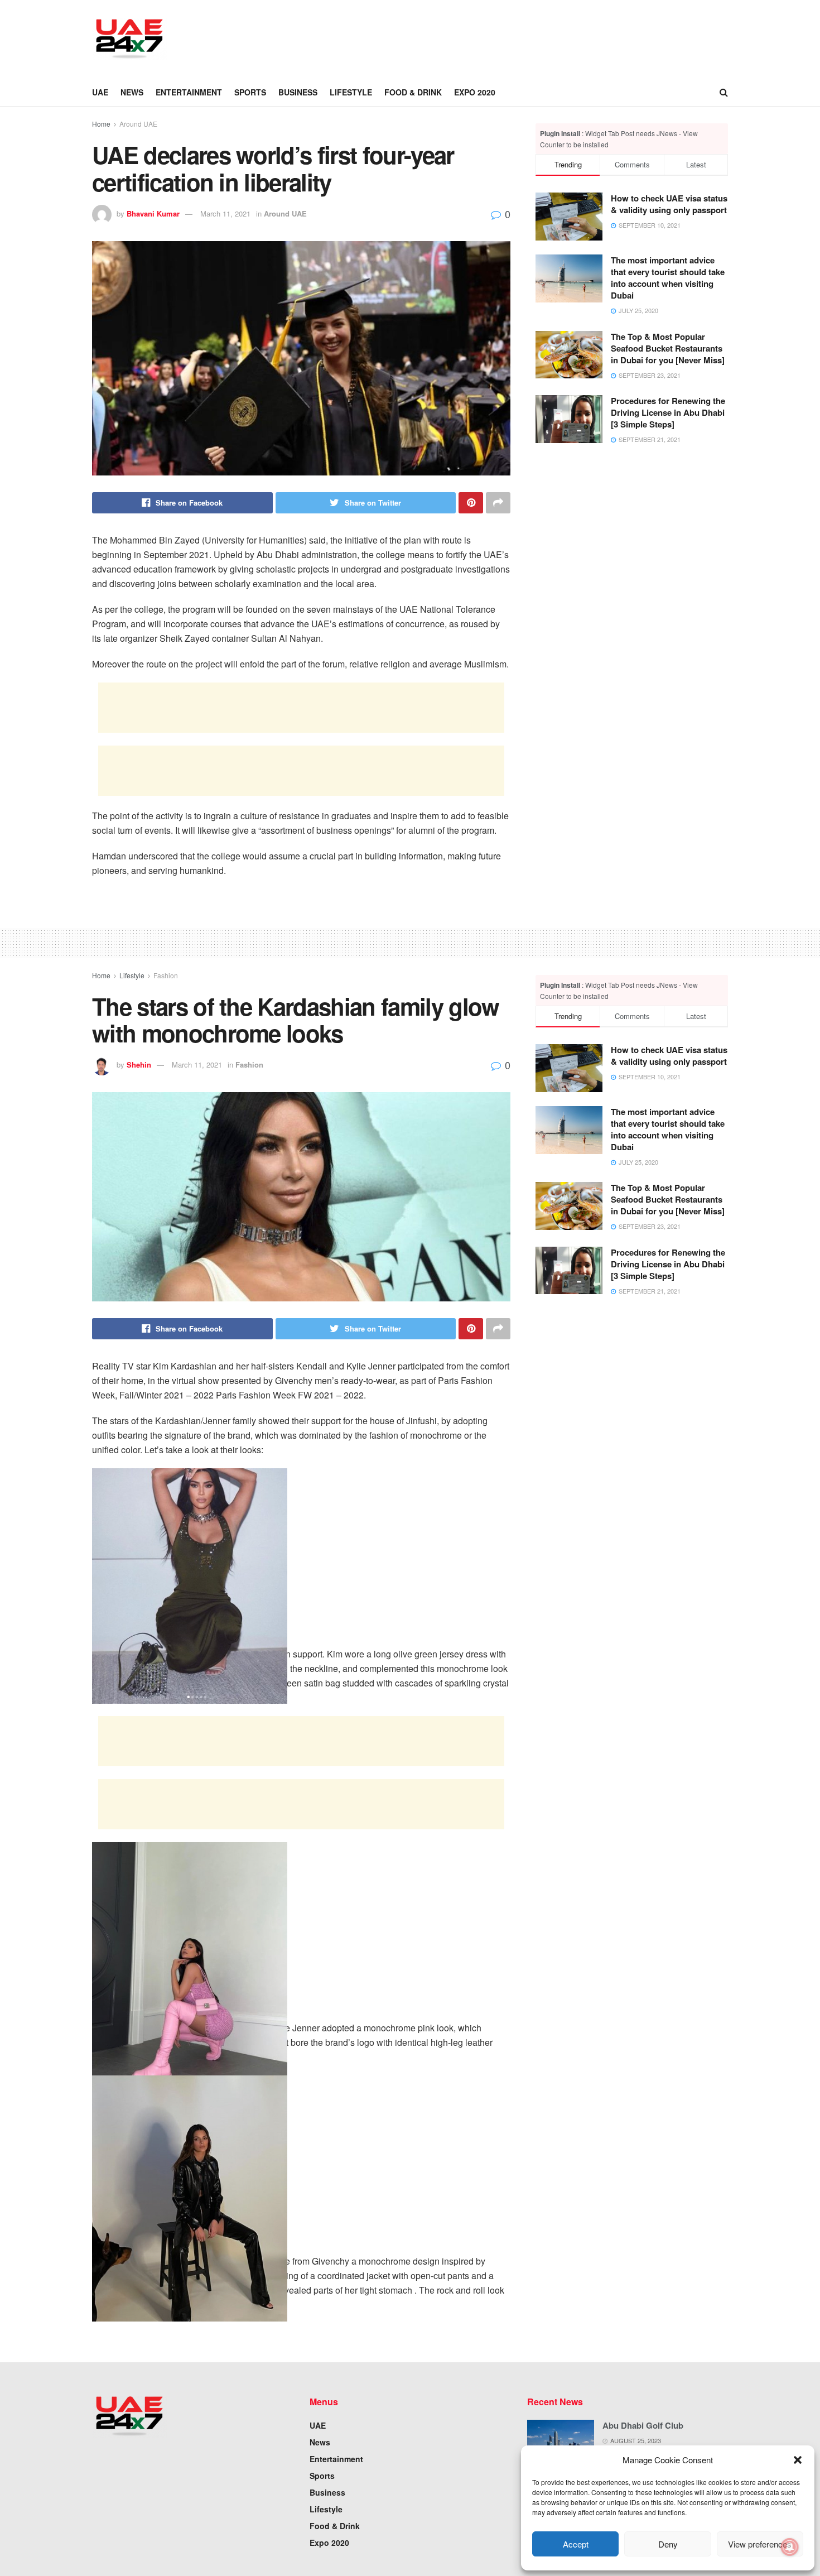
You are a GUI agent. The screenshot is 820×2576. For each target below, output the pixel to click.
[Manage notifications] (790, 2547)
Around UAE (138, 124)
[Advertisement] (385, 37)
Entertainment (189, 92)
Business (298, 92)
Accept (576, 2544)
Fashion (166, 975)
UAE (100, 92)
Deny (668, 2544)
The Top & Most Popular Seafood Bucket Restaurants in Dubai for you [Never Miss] (668, 348)
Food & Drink (413, 92)
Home (101, 124)
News (132, 92)
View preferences (760, 2544)
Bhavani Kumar (153, 213)
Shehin (139, 1064)
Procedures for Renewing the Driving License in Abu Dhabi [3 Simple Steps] (668, 412)
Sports (250, 92)
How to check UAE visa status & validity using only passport (669, 204)
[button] (798, 2460)
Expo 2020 (475, 92)
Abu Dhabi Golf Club (643, 2425)
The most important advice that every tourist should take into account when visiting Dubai (668, 278)
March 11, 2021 (225, 213)
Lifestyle (351, 92)
